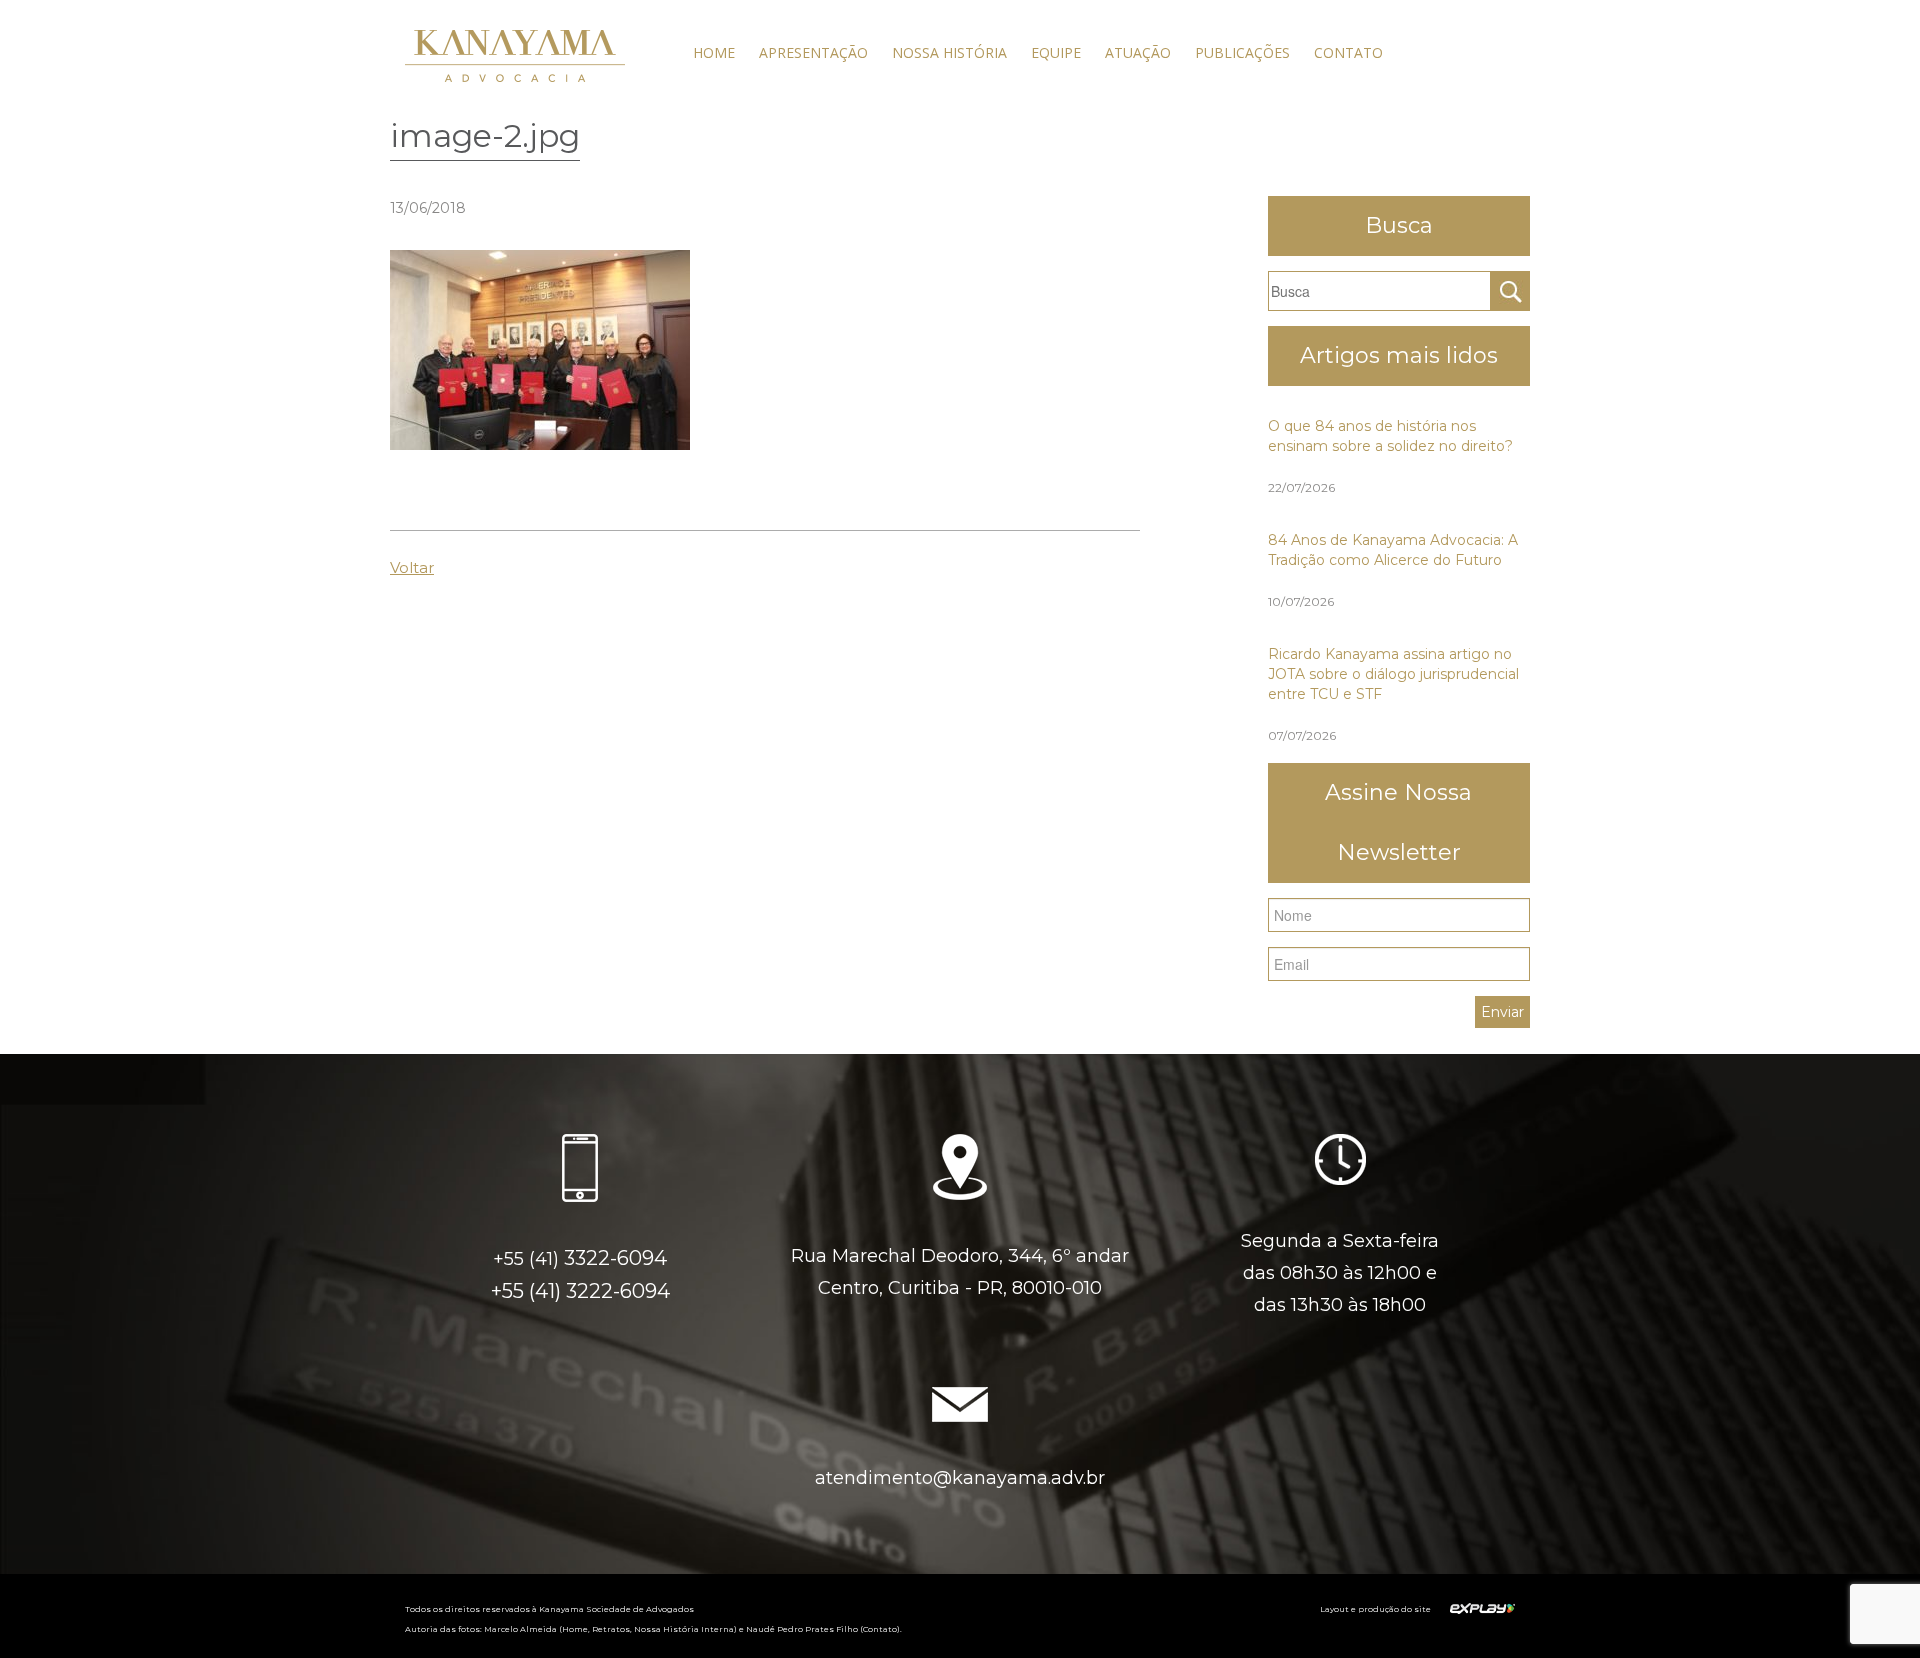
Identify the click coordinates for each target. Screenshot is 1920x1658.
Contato (1348, 52)
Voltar (412, 567)
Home (714, 52)
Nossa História (949, 52)
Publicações (1242, 52)
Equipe (1056, 52)
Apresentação (813, 52)
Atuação (1138, 52)
